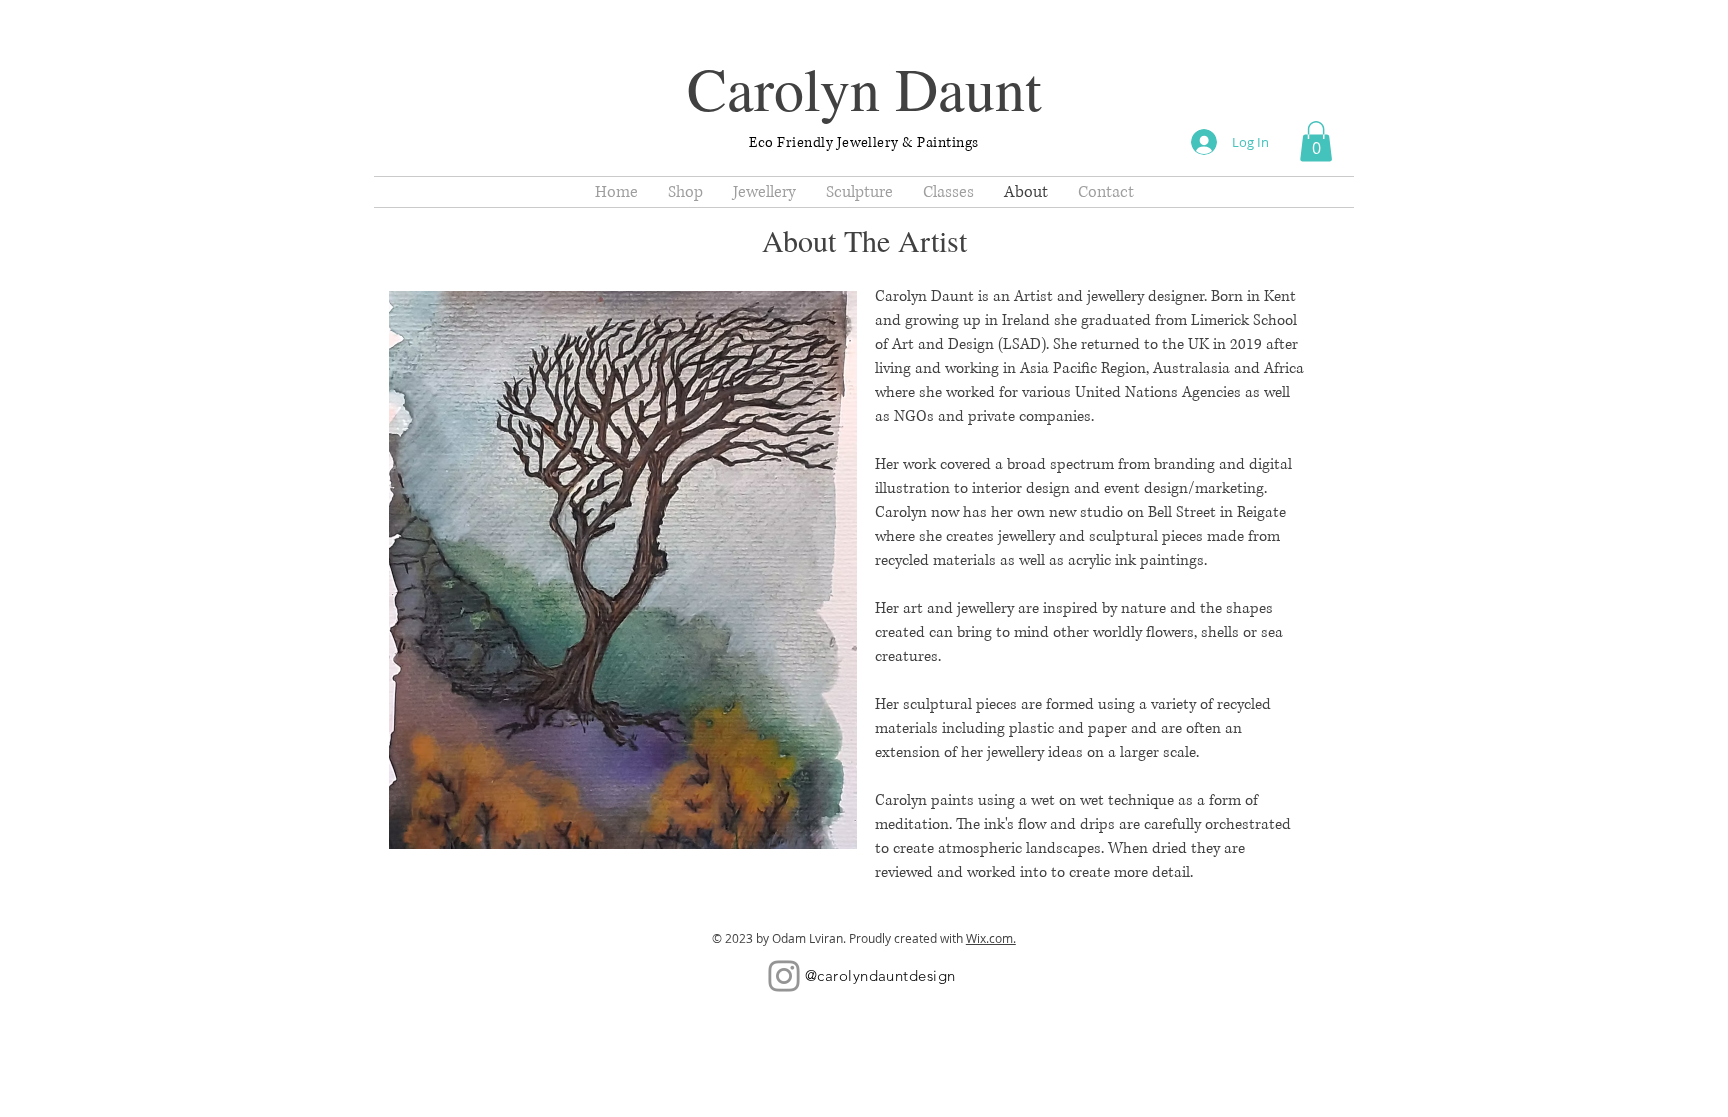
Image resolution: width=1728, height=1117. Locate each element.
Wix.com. (991, 938)
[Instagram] (784, 976)
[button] (1316, 141)
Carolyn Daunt (864, 88)
